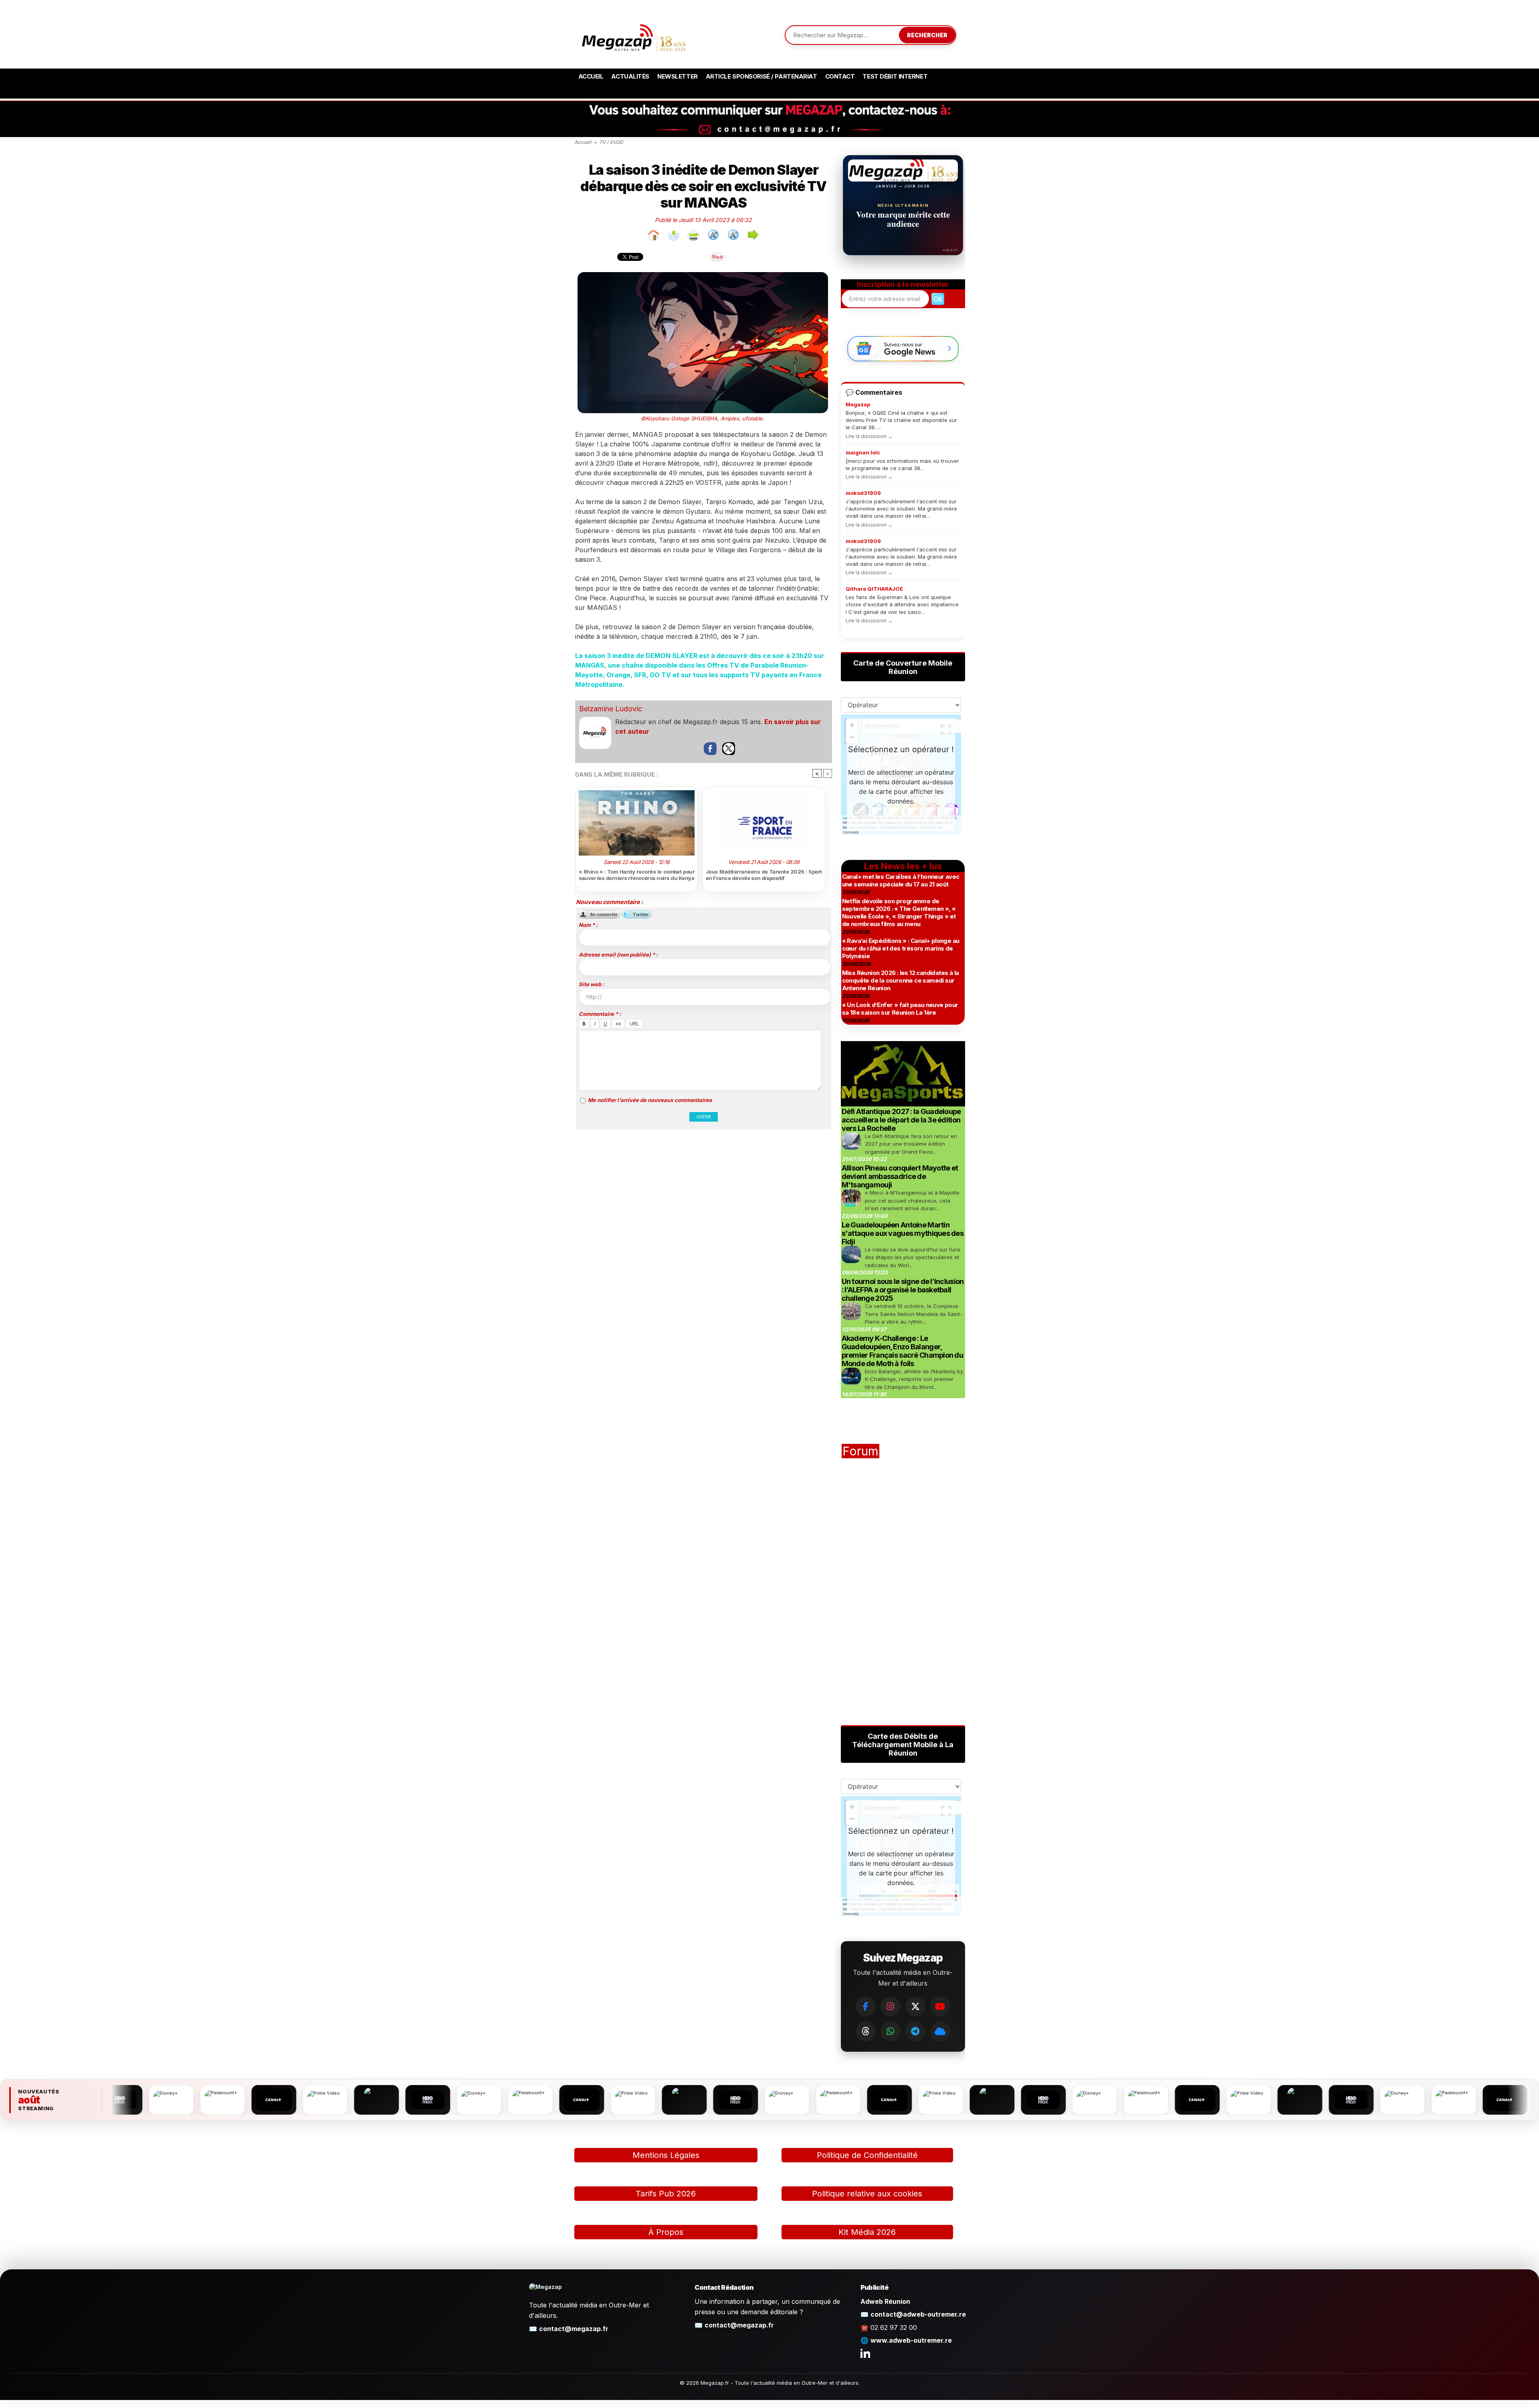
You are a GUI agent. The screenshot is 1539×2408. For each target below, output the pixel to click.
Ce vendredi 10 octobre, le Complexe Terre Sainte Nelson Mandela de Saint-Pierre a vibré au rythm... (914, 1314)
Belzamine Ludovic (611, 709)
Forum (860, 1451)
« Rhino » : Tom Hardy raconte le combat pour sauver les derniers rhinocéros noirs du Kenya (637, 875)
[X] (915, 2006)
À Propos (666, 2232)
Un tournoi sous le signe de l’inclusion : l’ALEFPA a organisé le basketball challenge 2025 (903, 1290)
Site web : (591, 984)
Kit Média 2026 (867, 2232)
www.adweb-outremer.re (911, 2340)
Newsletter (678, 76)
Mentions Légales (666, 2155)
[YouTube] (940, 2006)
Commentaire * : (600, 1014)
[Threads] (866, 2031)
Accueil (591, 76)
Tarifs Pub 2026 (666, 2194)
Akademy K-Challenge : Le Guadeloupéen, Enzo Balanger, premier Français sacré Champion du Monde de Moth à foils (903, 1351)
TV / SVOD (611, 142)
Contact (840, 76)
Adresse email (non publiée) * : (618, 955)
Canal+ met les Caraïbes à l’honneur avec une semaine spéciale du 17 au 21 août (901, 880)
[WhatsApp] (891, 2031)
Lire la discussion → (869, 436)
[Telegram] (915, 2031)
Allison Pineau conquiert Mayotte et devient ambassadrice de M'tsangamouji (900, 1176)
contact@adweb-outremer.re (918, 2314)
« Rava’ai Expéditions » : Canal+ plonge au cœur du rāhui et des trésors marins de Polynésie (901, 948)
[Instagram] (891, 2006)
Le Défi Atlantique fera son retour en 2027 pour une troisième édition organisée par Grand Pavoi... (911, 1144)
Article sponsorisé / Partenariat (761, 76)
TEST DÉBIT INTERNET (895, 76)
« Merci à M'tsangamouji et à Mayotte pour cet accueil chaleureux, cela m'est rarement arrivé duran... (912, 1200)
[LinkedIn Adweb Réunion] (865, 2353)
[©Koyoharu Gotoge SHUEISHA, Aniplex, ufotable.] (703, 275)
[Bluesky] (940, 2031)
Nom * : (588, 925)
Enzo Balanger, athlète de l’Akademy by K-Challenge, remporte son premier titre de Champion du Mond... (914, 1379)
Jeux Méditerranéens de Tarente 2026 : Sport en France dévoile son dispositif (764, 875)
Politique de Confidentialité (867, 2155)
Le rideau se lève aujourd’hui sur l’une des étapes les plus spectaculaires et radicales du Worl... (913, 1257)
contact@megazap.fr (574, 2329)
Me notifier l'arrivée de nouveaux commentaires (650, 1100)
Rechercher (927, 35)
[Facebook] (866, 2006)
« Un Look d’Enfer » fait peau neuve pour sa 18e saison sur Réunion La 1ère (900, 1009)
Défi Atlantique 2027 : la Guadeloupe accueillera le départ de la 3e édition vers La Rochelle (901, 1120)
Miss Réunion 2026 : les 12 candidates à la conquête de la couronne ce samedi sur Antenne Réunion (901, 980)
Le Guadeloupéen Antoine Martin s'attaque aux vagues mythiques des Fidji (903, 1233)
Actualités (630, 76)
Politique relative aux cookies (867, 2194)
